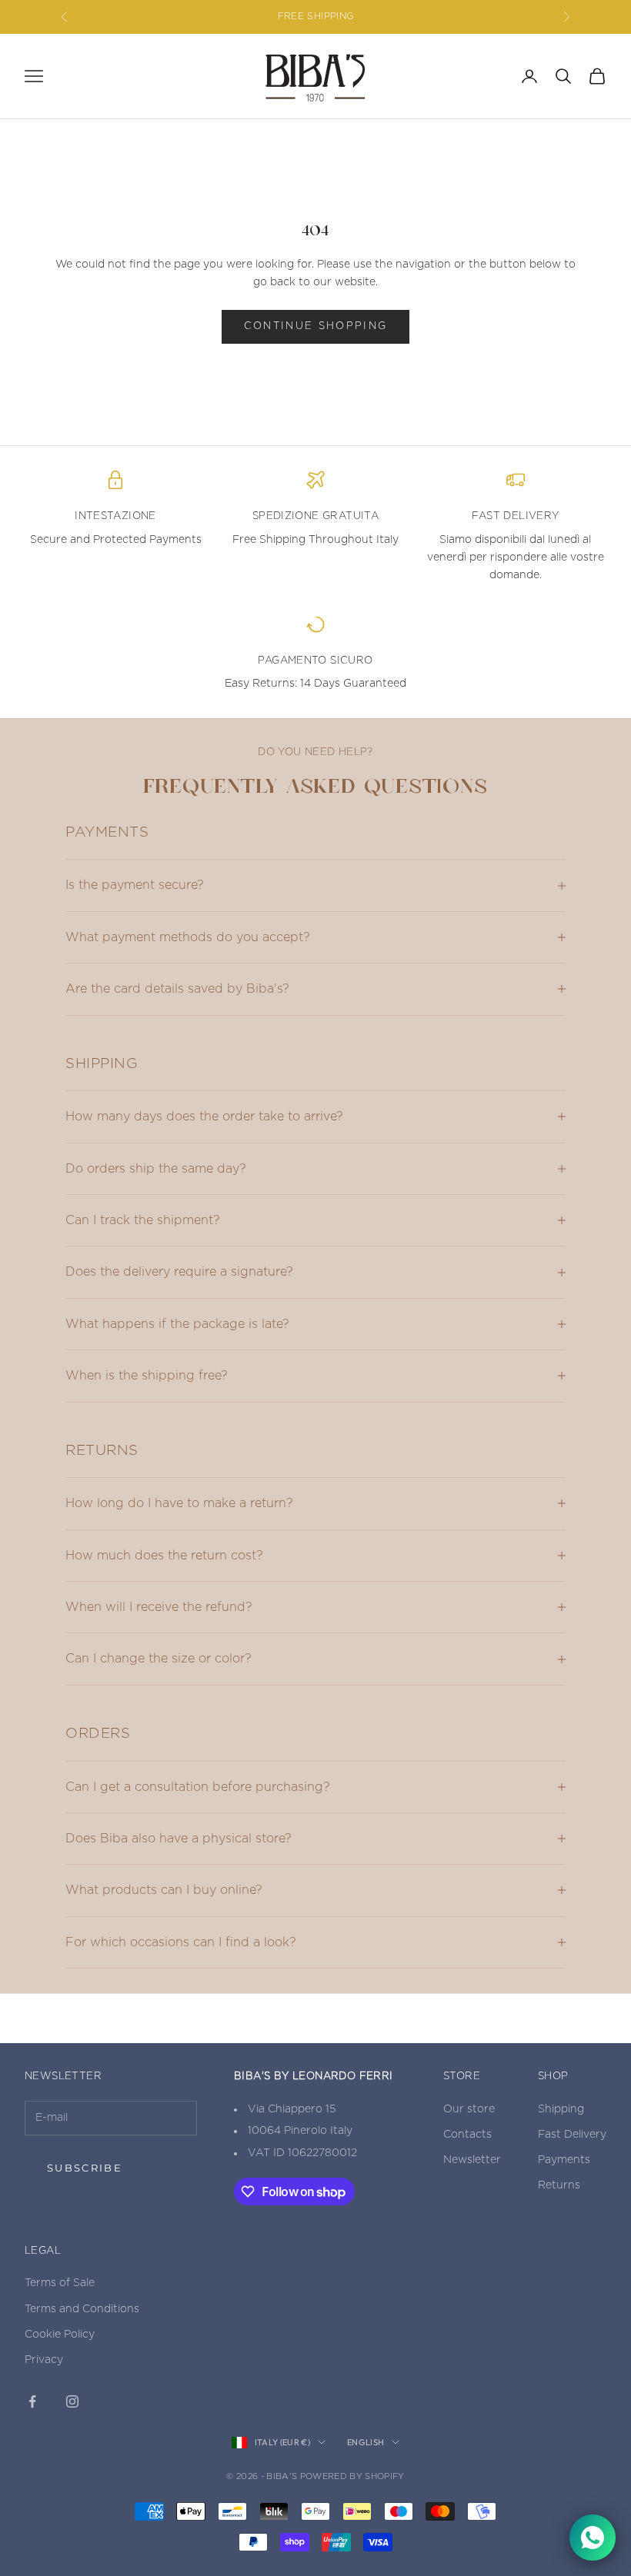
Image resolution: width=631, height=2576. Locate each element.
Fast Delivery (572, 2135)
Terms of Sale (60, 2283)
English (366, 2442)
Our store (469, 2109)
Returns (559, 2185)
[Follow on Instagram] (72, 2401)
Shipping (561, 2109)
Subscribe (85, 2168)
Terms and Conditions (82, 2309)
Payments (564, 2160)
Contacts (467, 2135)
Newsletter (472, 2160)
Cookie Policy (60, 2335)
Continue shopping (316, 326)
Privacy (44, 2360)
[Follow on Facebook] (32, 2401)
